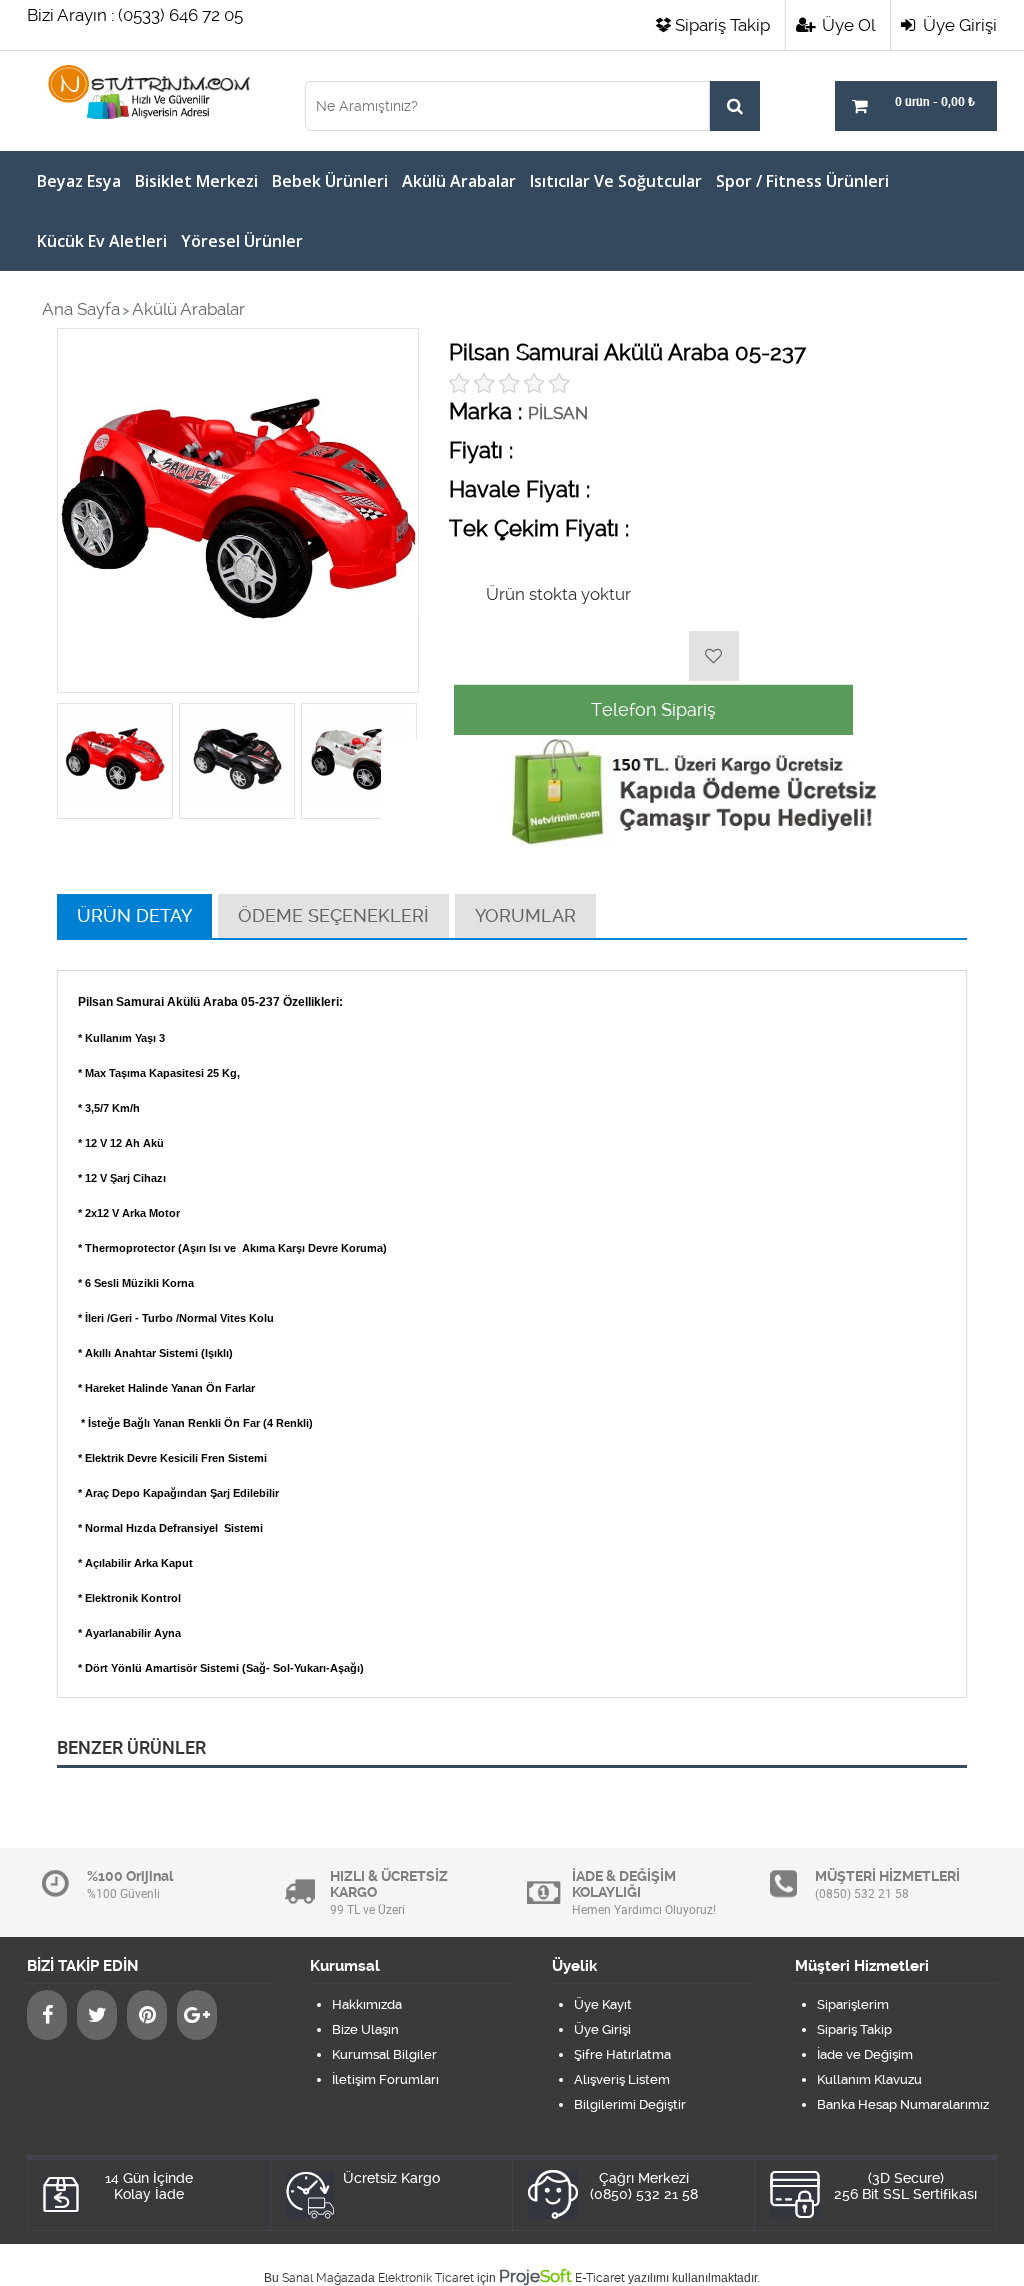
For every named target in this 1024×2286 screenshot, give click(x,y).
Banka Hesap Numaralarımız (903, 2104)
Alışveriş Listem (622, 2079)
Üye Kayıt (603, 2004)
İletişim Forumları (385, 2079)
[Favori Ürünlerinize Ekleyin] (714, 656)
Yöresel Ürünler (242, 241)
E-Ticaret (600, 2278)
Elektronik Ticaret (426, 2278)
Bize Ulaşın (365, 2029)
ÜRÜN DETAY (134, 915)
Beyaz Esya (79, 181)
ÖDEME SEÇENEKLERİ (333, 915)
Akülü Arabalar (459, 181)
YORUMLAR (525, 915)
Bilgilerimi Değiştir (630, 2104)
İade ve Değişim (865, 2054)
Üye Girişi (958, 25)
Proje (535, 2276)
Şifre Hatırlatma (622, 2054)
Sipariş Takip (722, 25)
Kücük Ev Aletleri (102, 241)
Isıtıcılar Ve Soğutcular (616, 181)
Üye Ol (846, 25)
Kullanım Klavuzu (869, 2079)
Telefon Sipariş (653, 709)
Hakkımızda (367, 2004)
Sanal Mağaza (321, 2278)
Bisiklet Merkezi (196, 181)
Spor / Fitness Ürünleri (802, 181)
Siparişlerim (853, 2004)
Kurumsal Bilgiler (384, 2054)
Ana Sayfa (81, 309)
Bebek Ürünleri (330, 181)
